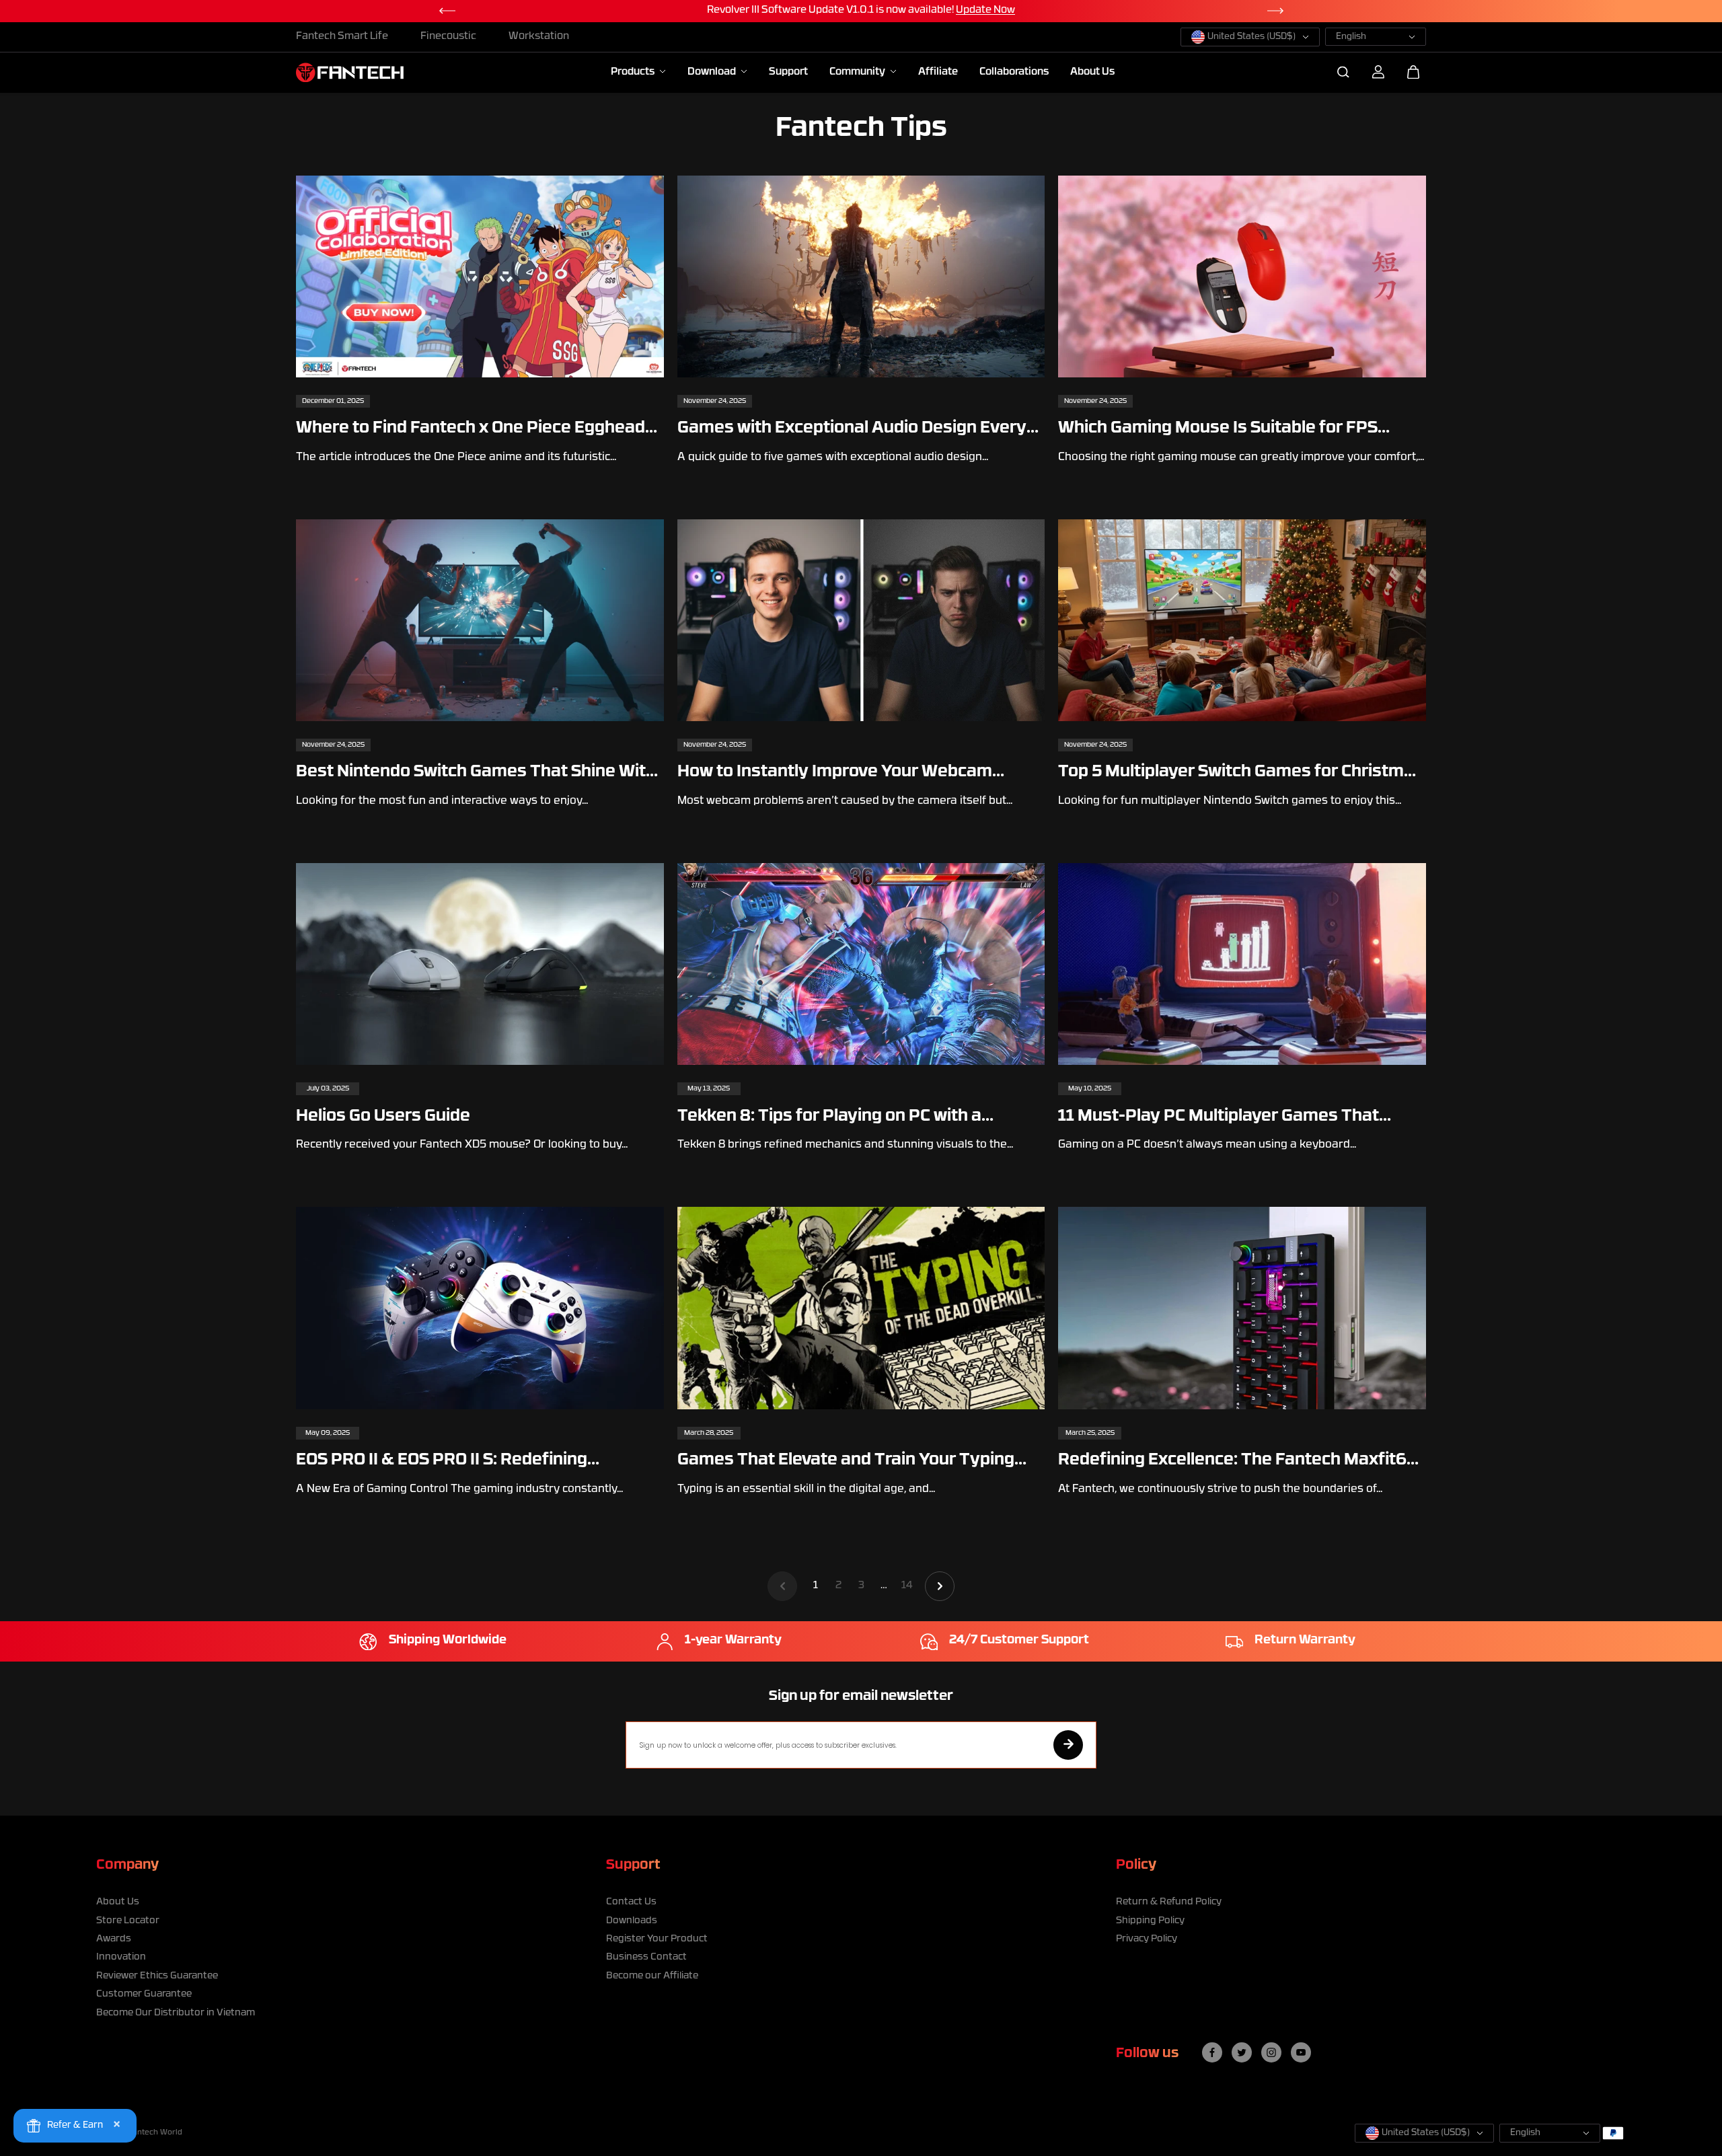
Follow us (1147, 2054)
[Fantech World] (350, 72)
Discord (1015, 10)
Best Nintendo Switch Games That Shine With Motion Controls (476, 773)
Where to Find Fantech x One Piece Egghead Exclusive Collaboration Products (471, 430)
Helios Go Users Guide (383, 1117)
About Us (1092, 72)
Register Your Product (657, 1939)
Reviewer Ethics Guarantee (157, 1976)
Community (858, 72)
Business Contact (646, 1957)
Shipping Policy (1150, 1921)
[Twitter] (1242, 2052)
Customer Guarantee (144, 1994)
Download (713, 72)
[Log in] (1378, 72)
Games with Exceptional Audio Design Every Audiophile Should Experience (852, 430)
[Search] (1343, 72)
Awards (114, 1939)
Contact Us (631, 1902)
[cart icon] (1413, 72)
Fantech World (155, 2133)
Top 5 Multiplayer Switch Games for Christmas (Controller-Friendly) (1241, 773)
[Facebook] (1212, 2052)
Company (127, 1865)
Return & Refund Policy (1169, 1902)
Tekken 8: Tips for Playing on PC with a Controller (829, 1118)
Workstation (539, 37)
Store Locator (128, 1921)
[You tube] (1301, 2052)
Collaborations (1014, 72)
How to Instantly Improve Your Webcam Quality (835, 773)
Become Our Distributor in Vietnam (176, 2013)
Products (634, 72)
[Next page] (940, 1586)
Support (788, 72)
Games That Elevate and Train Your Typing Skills (846, 1461)
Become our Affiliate (652, 1976)
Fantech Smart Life (342, 37)
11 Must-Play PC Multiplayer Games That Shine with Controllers (1219, 1118)
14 (907, 1586)
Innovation (121, 1957)
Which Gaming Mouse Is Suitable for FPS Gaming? (1218, 430)
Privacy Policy (1147, 1939)
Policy (1136, 1865)
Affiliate (938, 72)
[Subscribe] (1068, 1745)
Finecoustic (448, 37)
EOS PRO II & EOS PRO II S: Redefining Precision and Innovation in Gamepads (448, 1461)
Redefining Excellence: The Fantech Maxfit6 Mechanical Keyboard (1232, 1461)
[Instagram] (1271, 2052)
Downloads (632, 1921)
